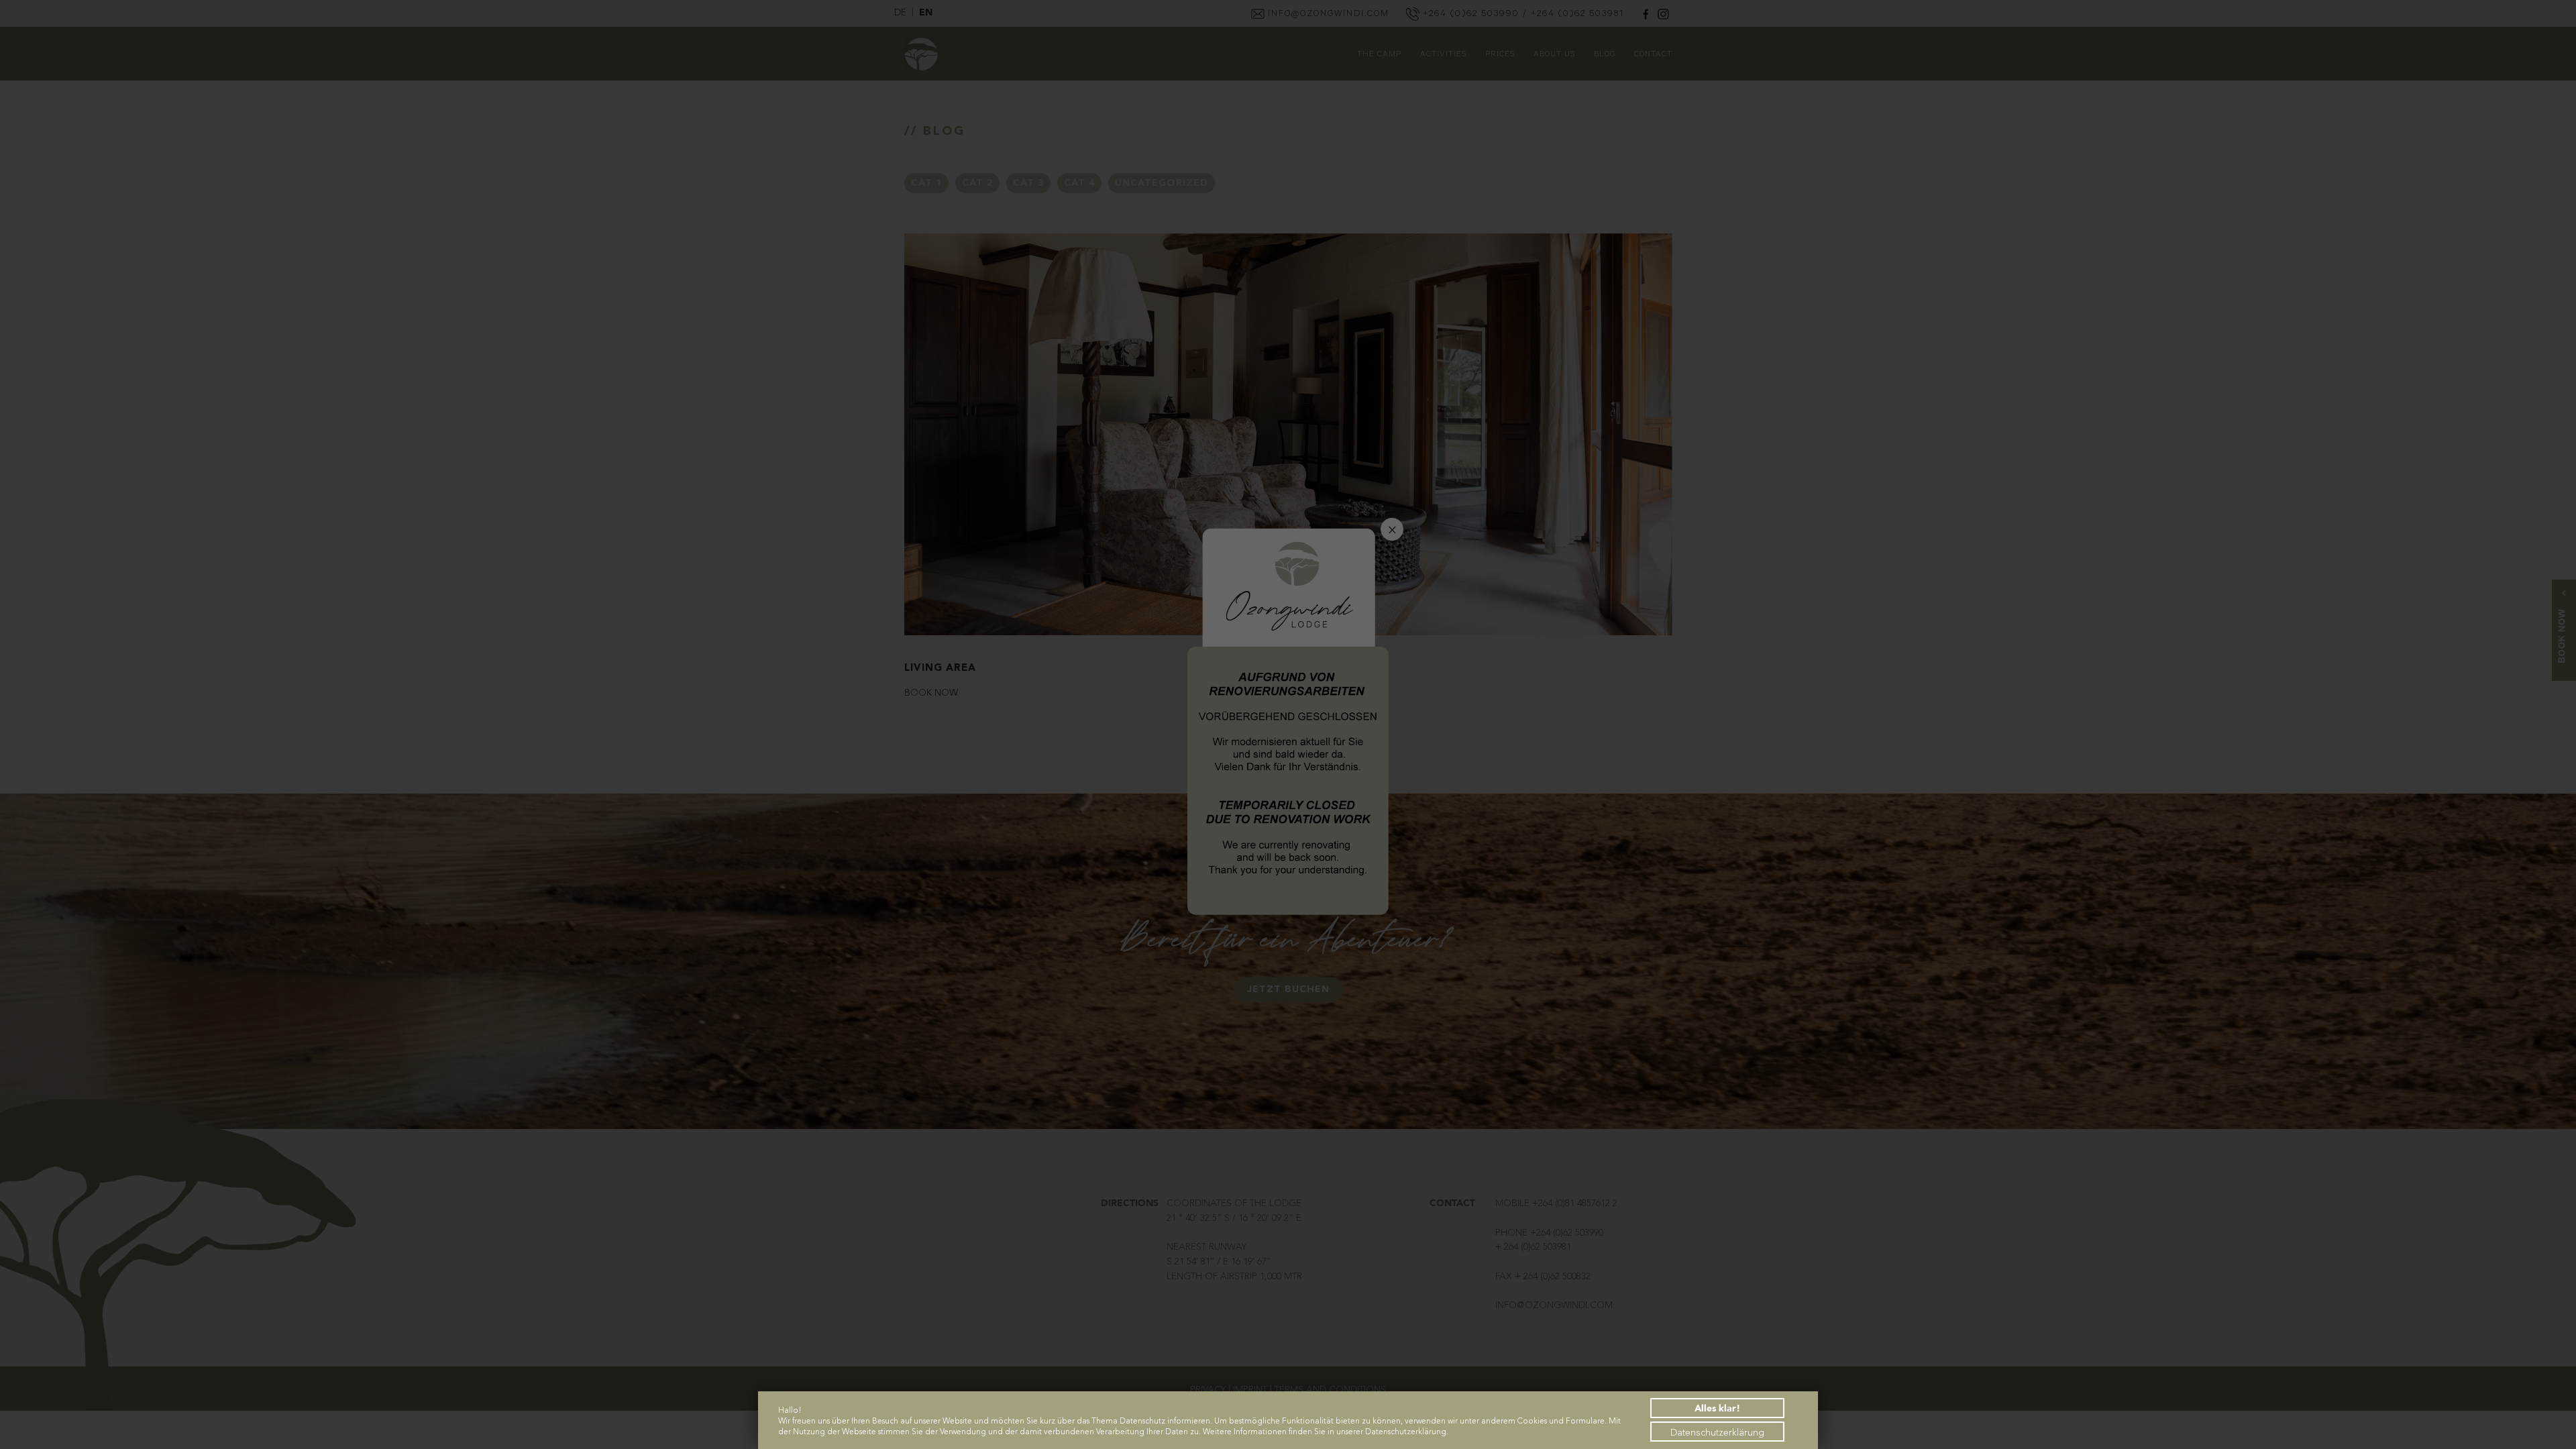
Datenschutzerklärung (1717, 1432)
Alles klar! (1717, 1408)
